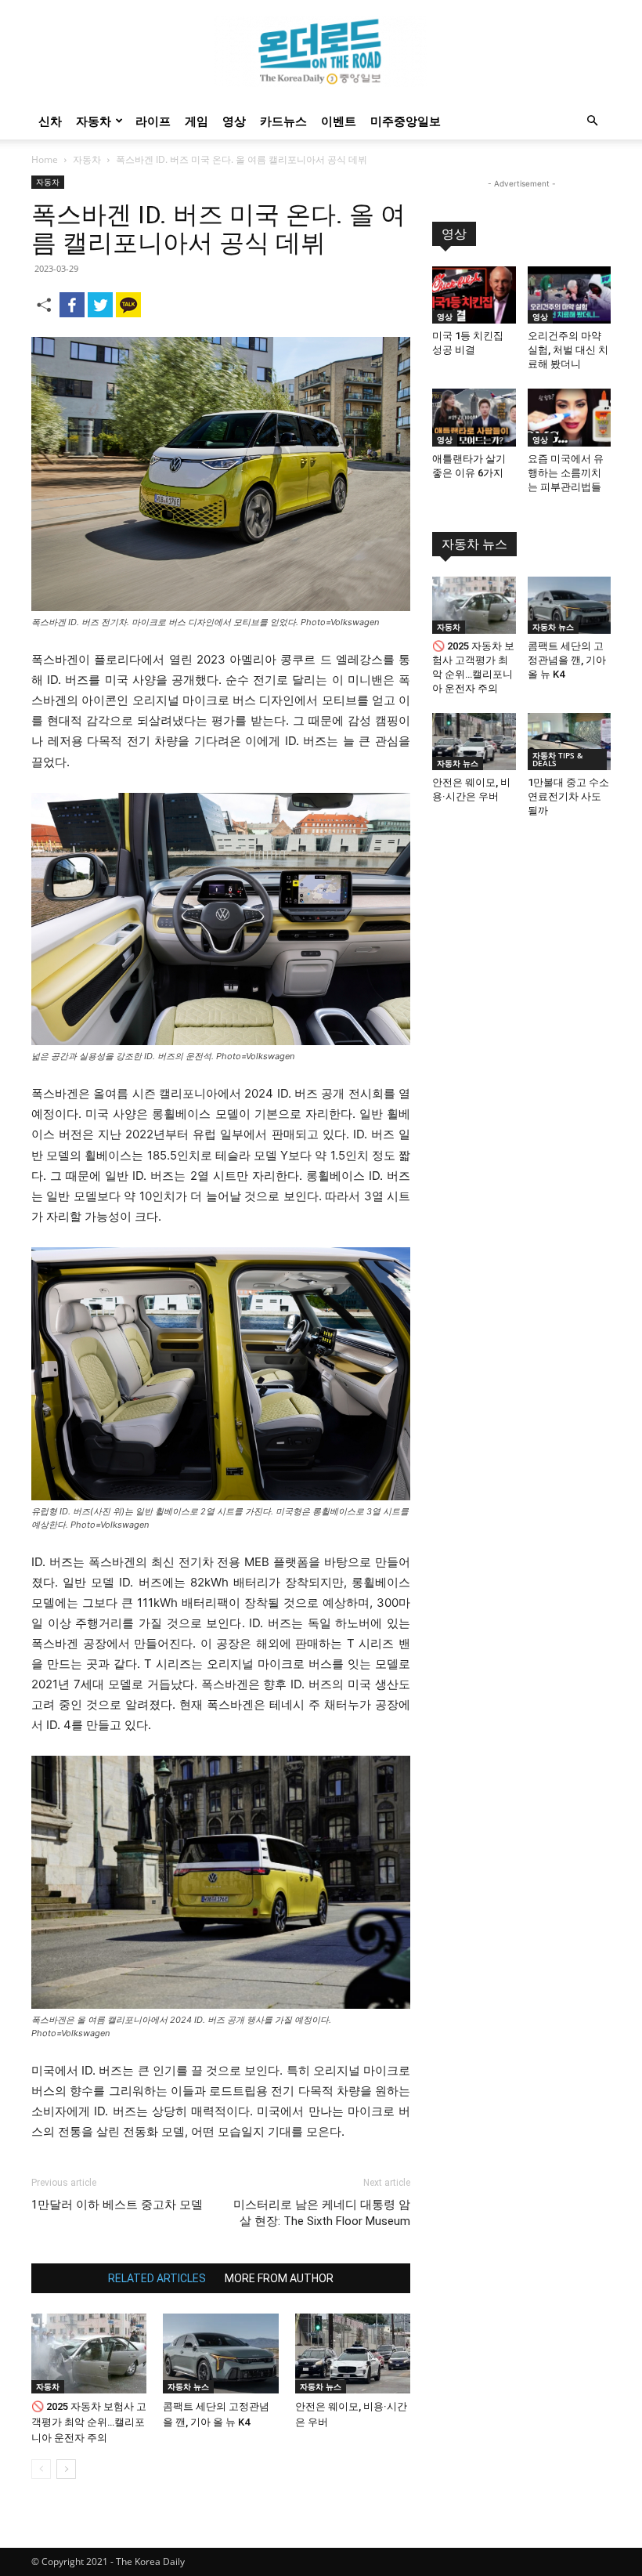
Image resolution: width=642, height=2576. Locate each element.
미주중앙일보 (406, 121)
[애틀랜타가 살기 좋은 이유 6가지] (474, 417)
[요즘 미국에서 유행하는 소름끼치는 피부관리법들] (570, 417)
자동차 (94, 121)
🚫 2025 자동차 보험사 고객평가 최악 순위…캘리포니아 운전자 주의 (89, 2422)
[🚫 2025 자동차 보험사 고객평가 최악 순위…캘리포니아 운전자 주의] (89, 2353)
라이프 (153, 121)
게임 (197, 121)
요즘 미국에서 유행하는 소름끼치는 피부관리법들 (566, 473)
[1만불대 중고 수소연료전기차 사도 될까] (570, 742)
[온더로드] (321, 52)
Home (45, 159)
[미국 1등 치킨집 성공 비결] (474, 295)
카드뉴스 (283, 121)
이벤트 (339, 121)
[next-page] (66, 2469)
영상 (234, 121)
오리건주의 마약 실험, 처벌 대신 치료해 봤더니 (568, 350)
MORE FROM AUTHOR (279, 2278)
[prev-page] (41, 2469)
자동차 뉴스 (188, 2386)
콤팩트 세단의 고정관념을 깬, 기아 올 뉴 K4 (567, 660)
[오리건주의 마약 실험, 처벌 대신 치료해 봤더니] (570, 295)
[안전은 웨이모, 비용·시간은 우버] (353, 2353)
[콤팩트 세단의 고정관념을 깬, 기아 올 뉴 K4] (220, 2353)
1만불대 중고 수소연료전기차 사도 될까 (568, 796)
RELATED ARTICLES (157, 2278)
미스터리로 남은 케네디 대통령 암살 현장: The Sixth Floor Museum (322, 2213)
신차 (50, 121)
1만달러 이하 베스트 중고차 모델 (117, 2205)
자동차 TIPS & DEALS (557, 759)
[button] (592, 121)
